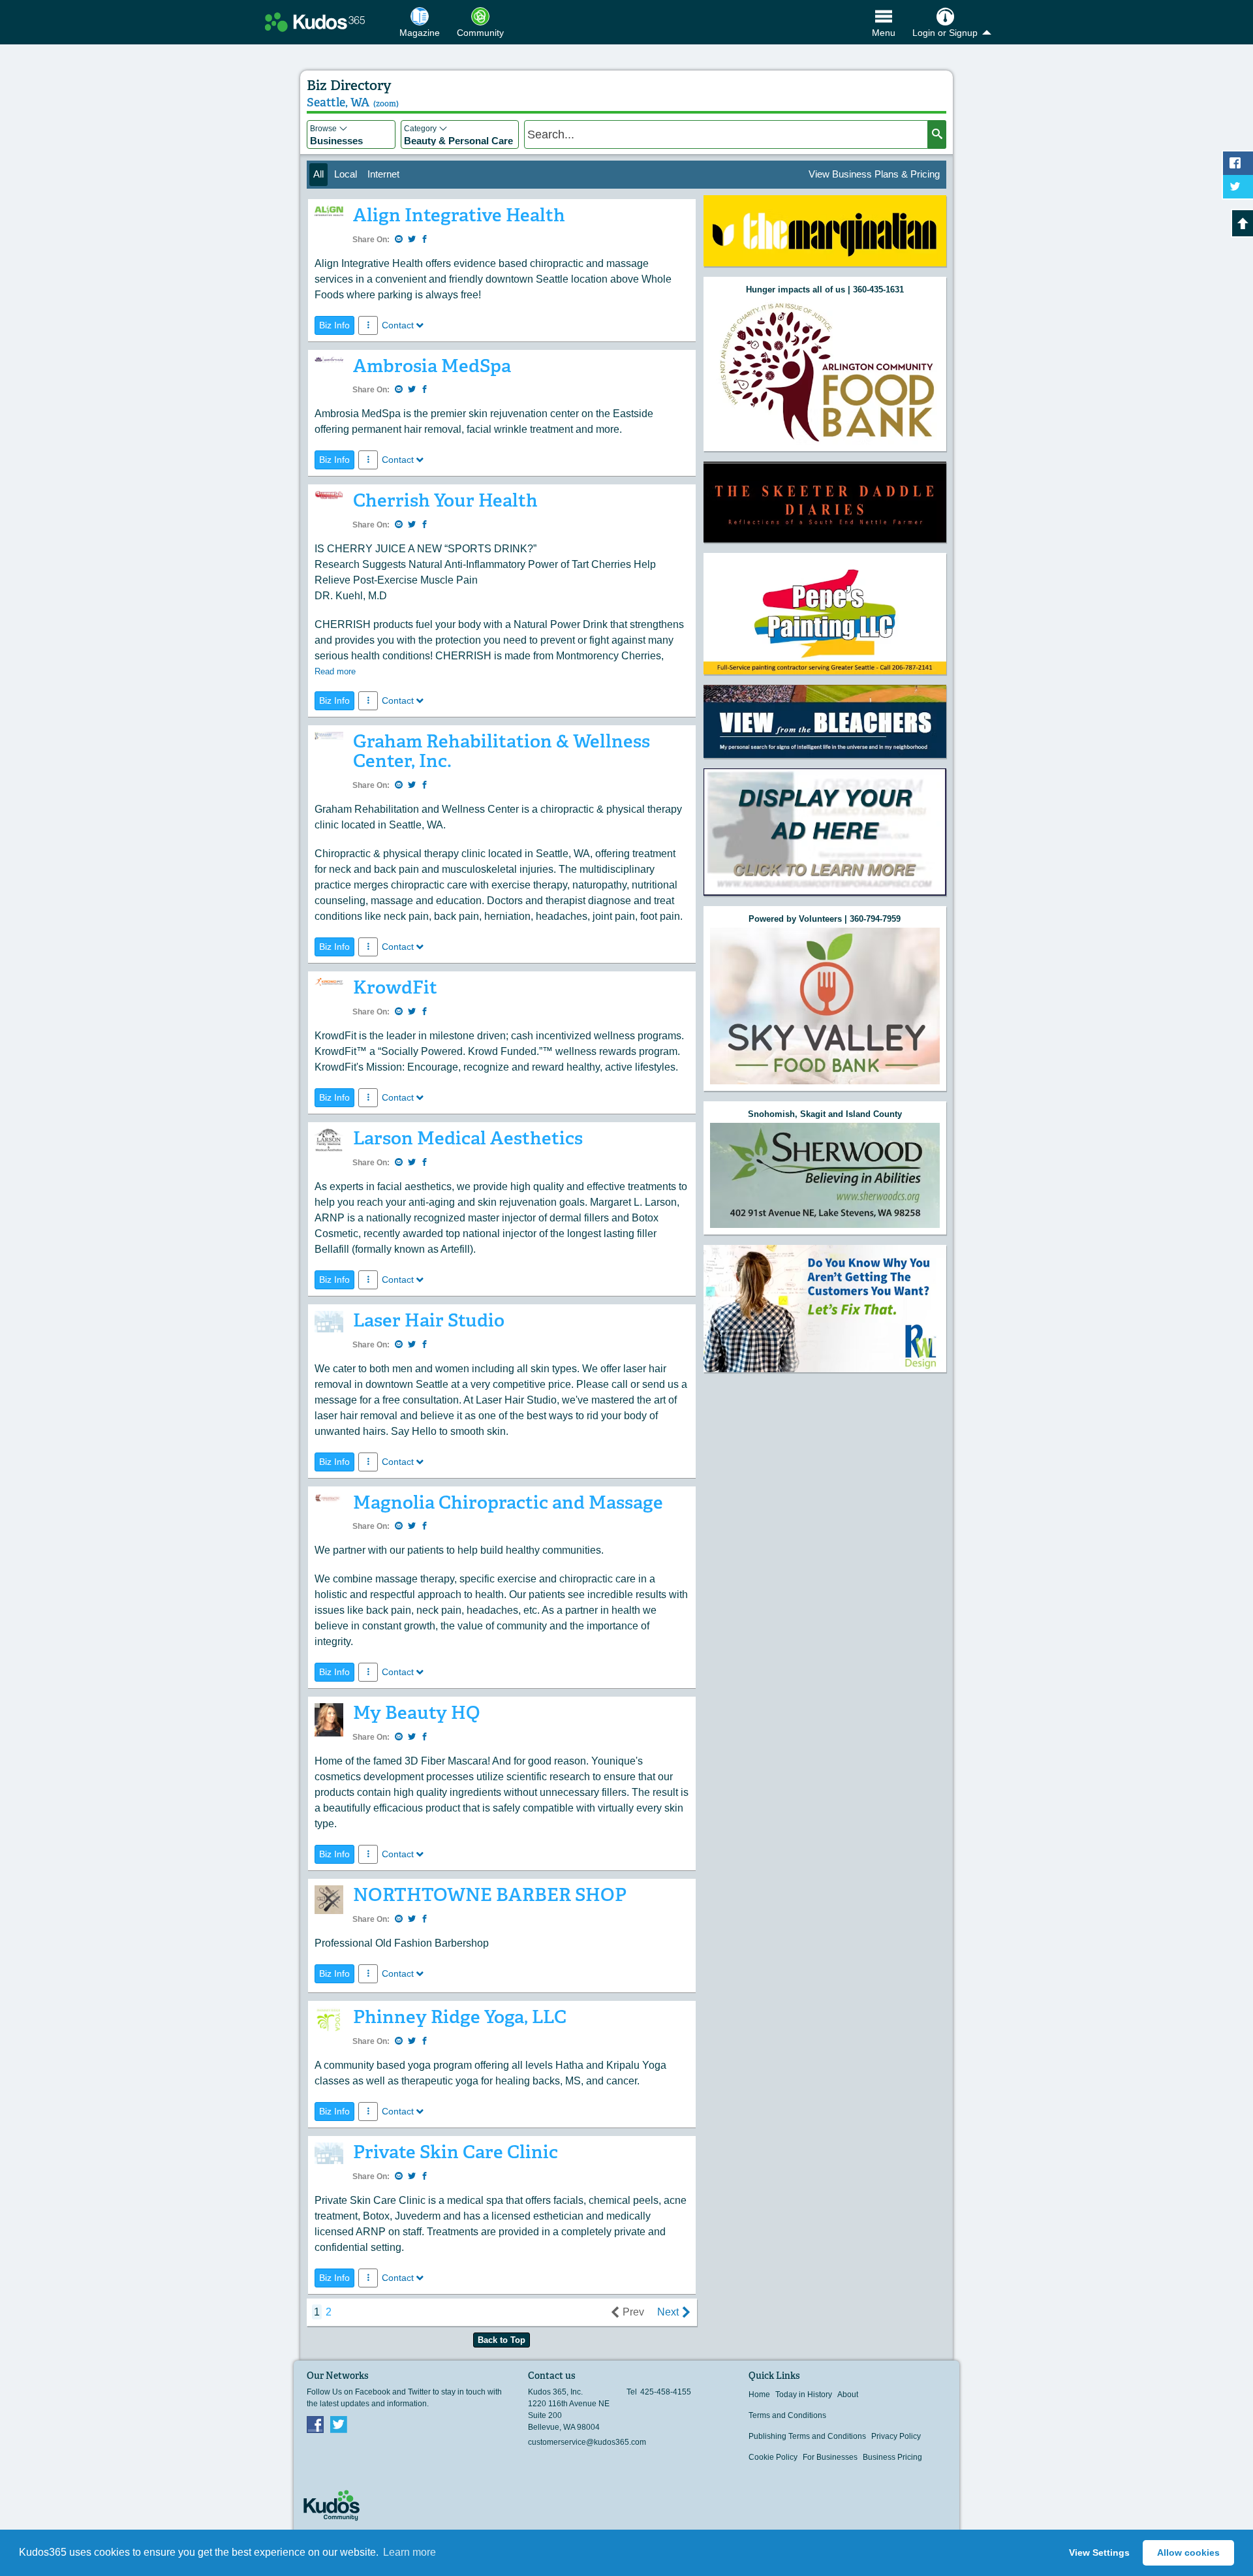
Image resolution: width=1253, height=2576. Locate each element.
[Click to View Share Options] (368, 325)
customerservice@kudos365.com (587, 2442)
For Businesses (830, 2457)
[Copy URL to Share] (399, 240)
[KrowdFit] (329, 985)
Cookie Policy (773, 2457)
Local (346, 174)
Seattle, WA (353, 102)
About (848, 2395)
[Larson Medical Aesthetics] (329, 1144)
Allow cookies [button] (1188, 2552)
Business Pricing (892, 2457)
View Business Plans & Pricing (874, 174)
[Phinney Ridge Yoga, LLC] (329, 2022)
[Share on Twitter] (412, 240)
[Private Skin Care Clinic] (329, 2157)
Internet (383, 174)
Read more (335, 671)
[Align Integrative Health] (329, 214)
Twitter (339, 2424)
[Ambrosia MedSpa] (329, 363)
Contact (398, 325)
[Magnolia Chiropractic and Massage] (329, 1501)
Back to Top (502, 2340)
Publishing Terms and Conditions (807, 2436)
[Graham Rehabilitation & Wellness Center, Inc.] (329, 739)
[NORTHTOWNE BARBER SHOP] (329, 1903)
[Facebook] (315, 2424)
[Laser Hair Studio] (329, 1325)
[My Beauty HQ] (329, 1723)
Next (668, 2312)
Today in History (804, 2395)
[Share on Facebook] (425, 240)
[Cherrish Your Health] (329, 498)
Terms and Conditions (787, 2415)
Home (759, 2395)
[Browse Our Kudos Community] (315, 22)
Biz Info (334, 325)
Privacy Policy (896, 2436)
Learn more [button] (410, 2552)
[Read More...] (825, 231)
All (318, 174)
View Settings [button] (1099, 2552)
